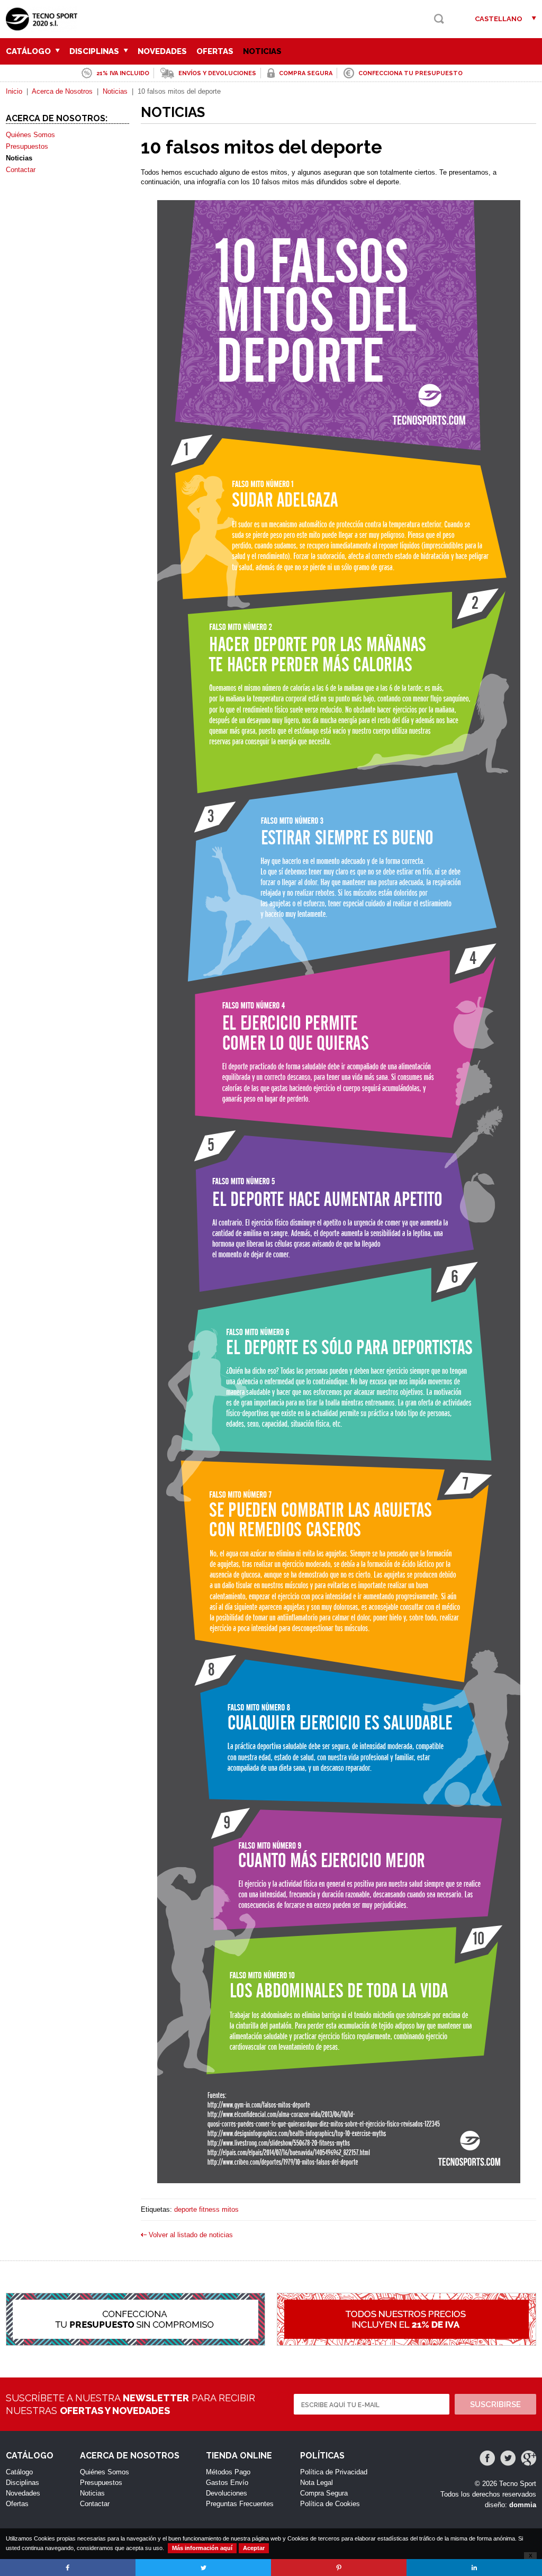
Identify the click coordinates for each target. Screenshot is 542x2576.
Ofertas (215, 51)
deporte (186, 2209)
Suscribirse (495, 2404)
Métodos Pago (228, 2472)
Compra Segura (324, 2493)
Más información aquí (202, 2548)
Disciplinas (95, 51)
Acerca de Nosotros (62, 91)
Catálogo (29, 51)
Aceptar (254, 2548)
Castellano (499, 19)
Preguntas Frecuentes (240, 2504)
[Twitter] (508, 2458)
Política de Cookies (330, 2504)
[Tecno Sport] (44, 27)
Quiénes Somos (30, 135)
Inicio (14, 91)
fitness (209, 2209)
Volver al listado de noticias (191, 2235)
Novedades (162, 51)
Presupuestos (27, 146)
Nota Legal (317, 2483)
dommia (523, 2505)
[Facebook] (487, 2458)
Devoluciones (227, 2493)
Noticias (262, 51)
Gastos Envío (227, 2483)
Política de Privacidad (334, 2472)
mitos (230, 2209)
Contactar (21, 170)
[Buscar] (439, 19)
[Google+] (529, 2458)
